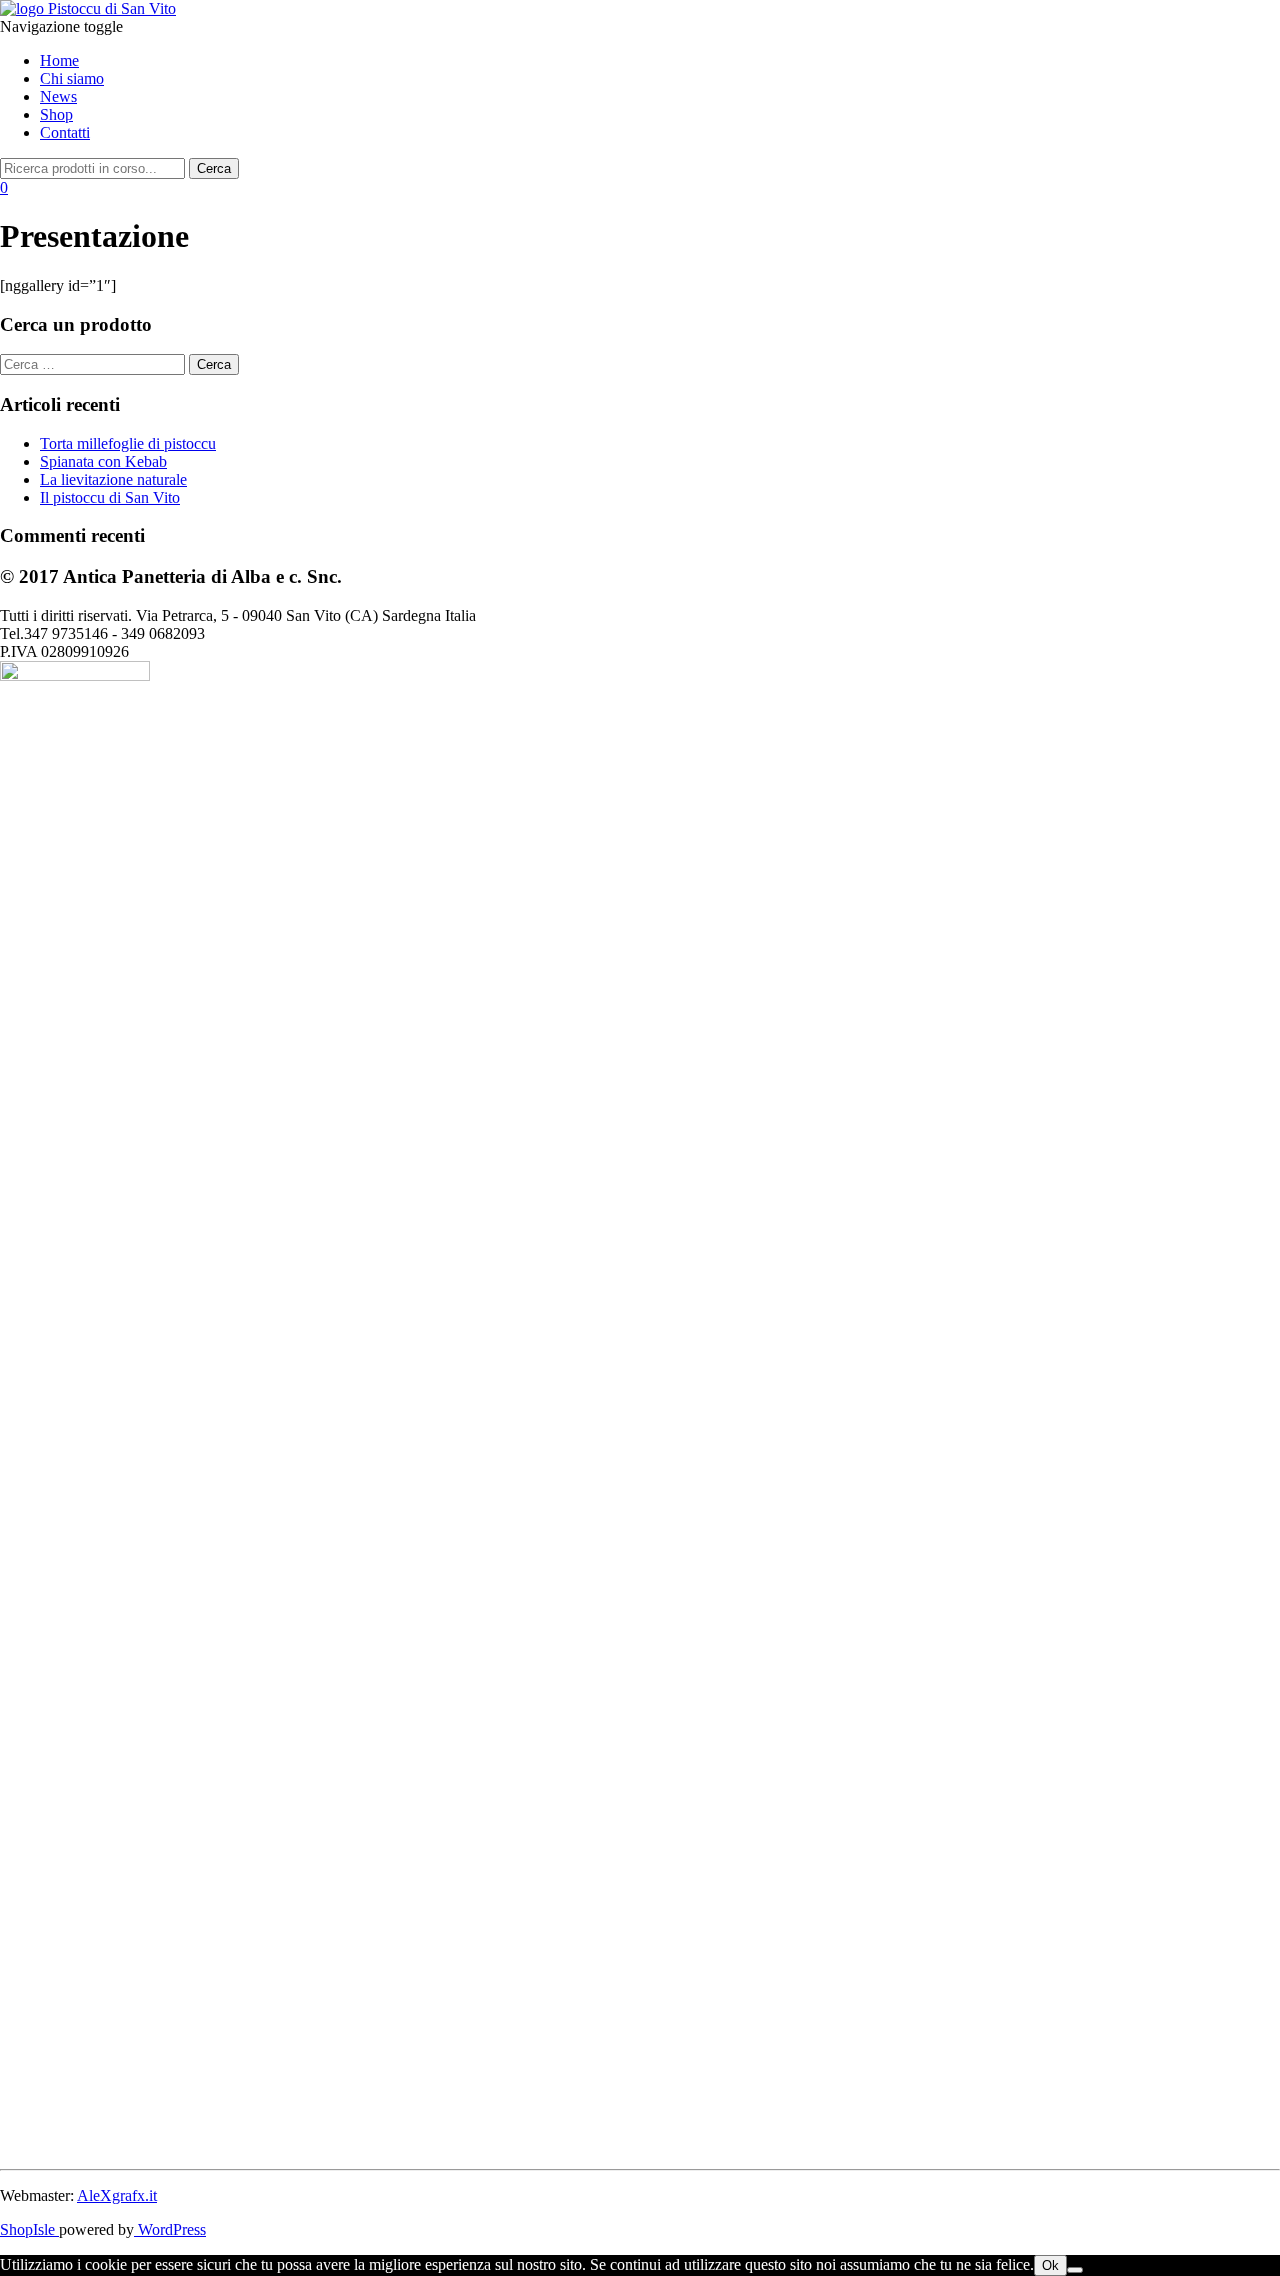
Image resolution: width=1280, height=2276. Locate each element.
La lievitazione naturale (113, 479)
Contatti (65, 132)
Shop (56, 114)
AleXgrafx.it (117, 2195)
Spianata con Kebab (103, 461)
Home (59, 60)
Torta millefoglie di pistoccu (128, 443)
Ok (1050, 2265)
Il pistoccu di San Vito (110, 497)
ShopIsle (29, 2229)
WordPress (170, 2229)
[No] (1075, 2270)
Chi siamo (72, 78)
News (58, 96)
